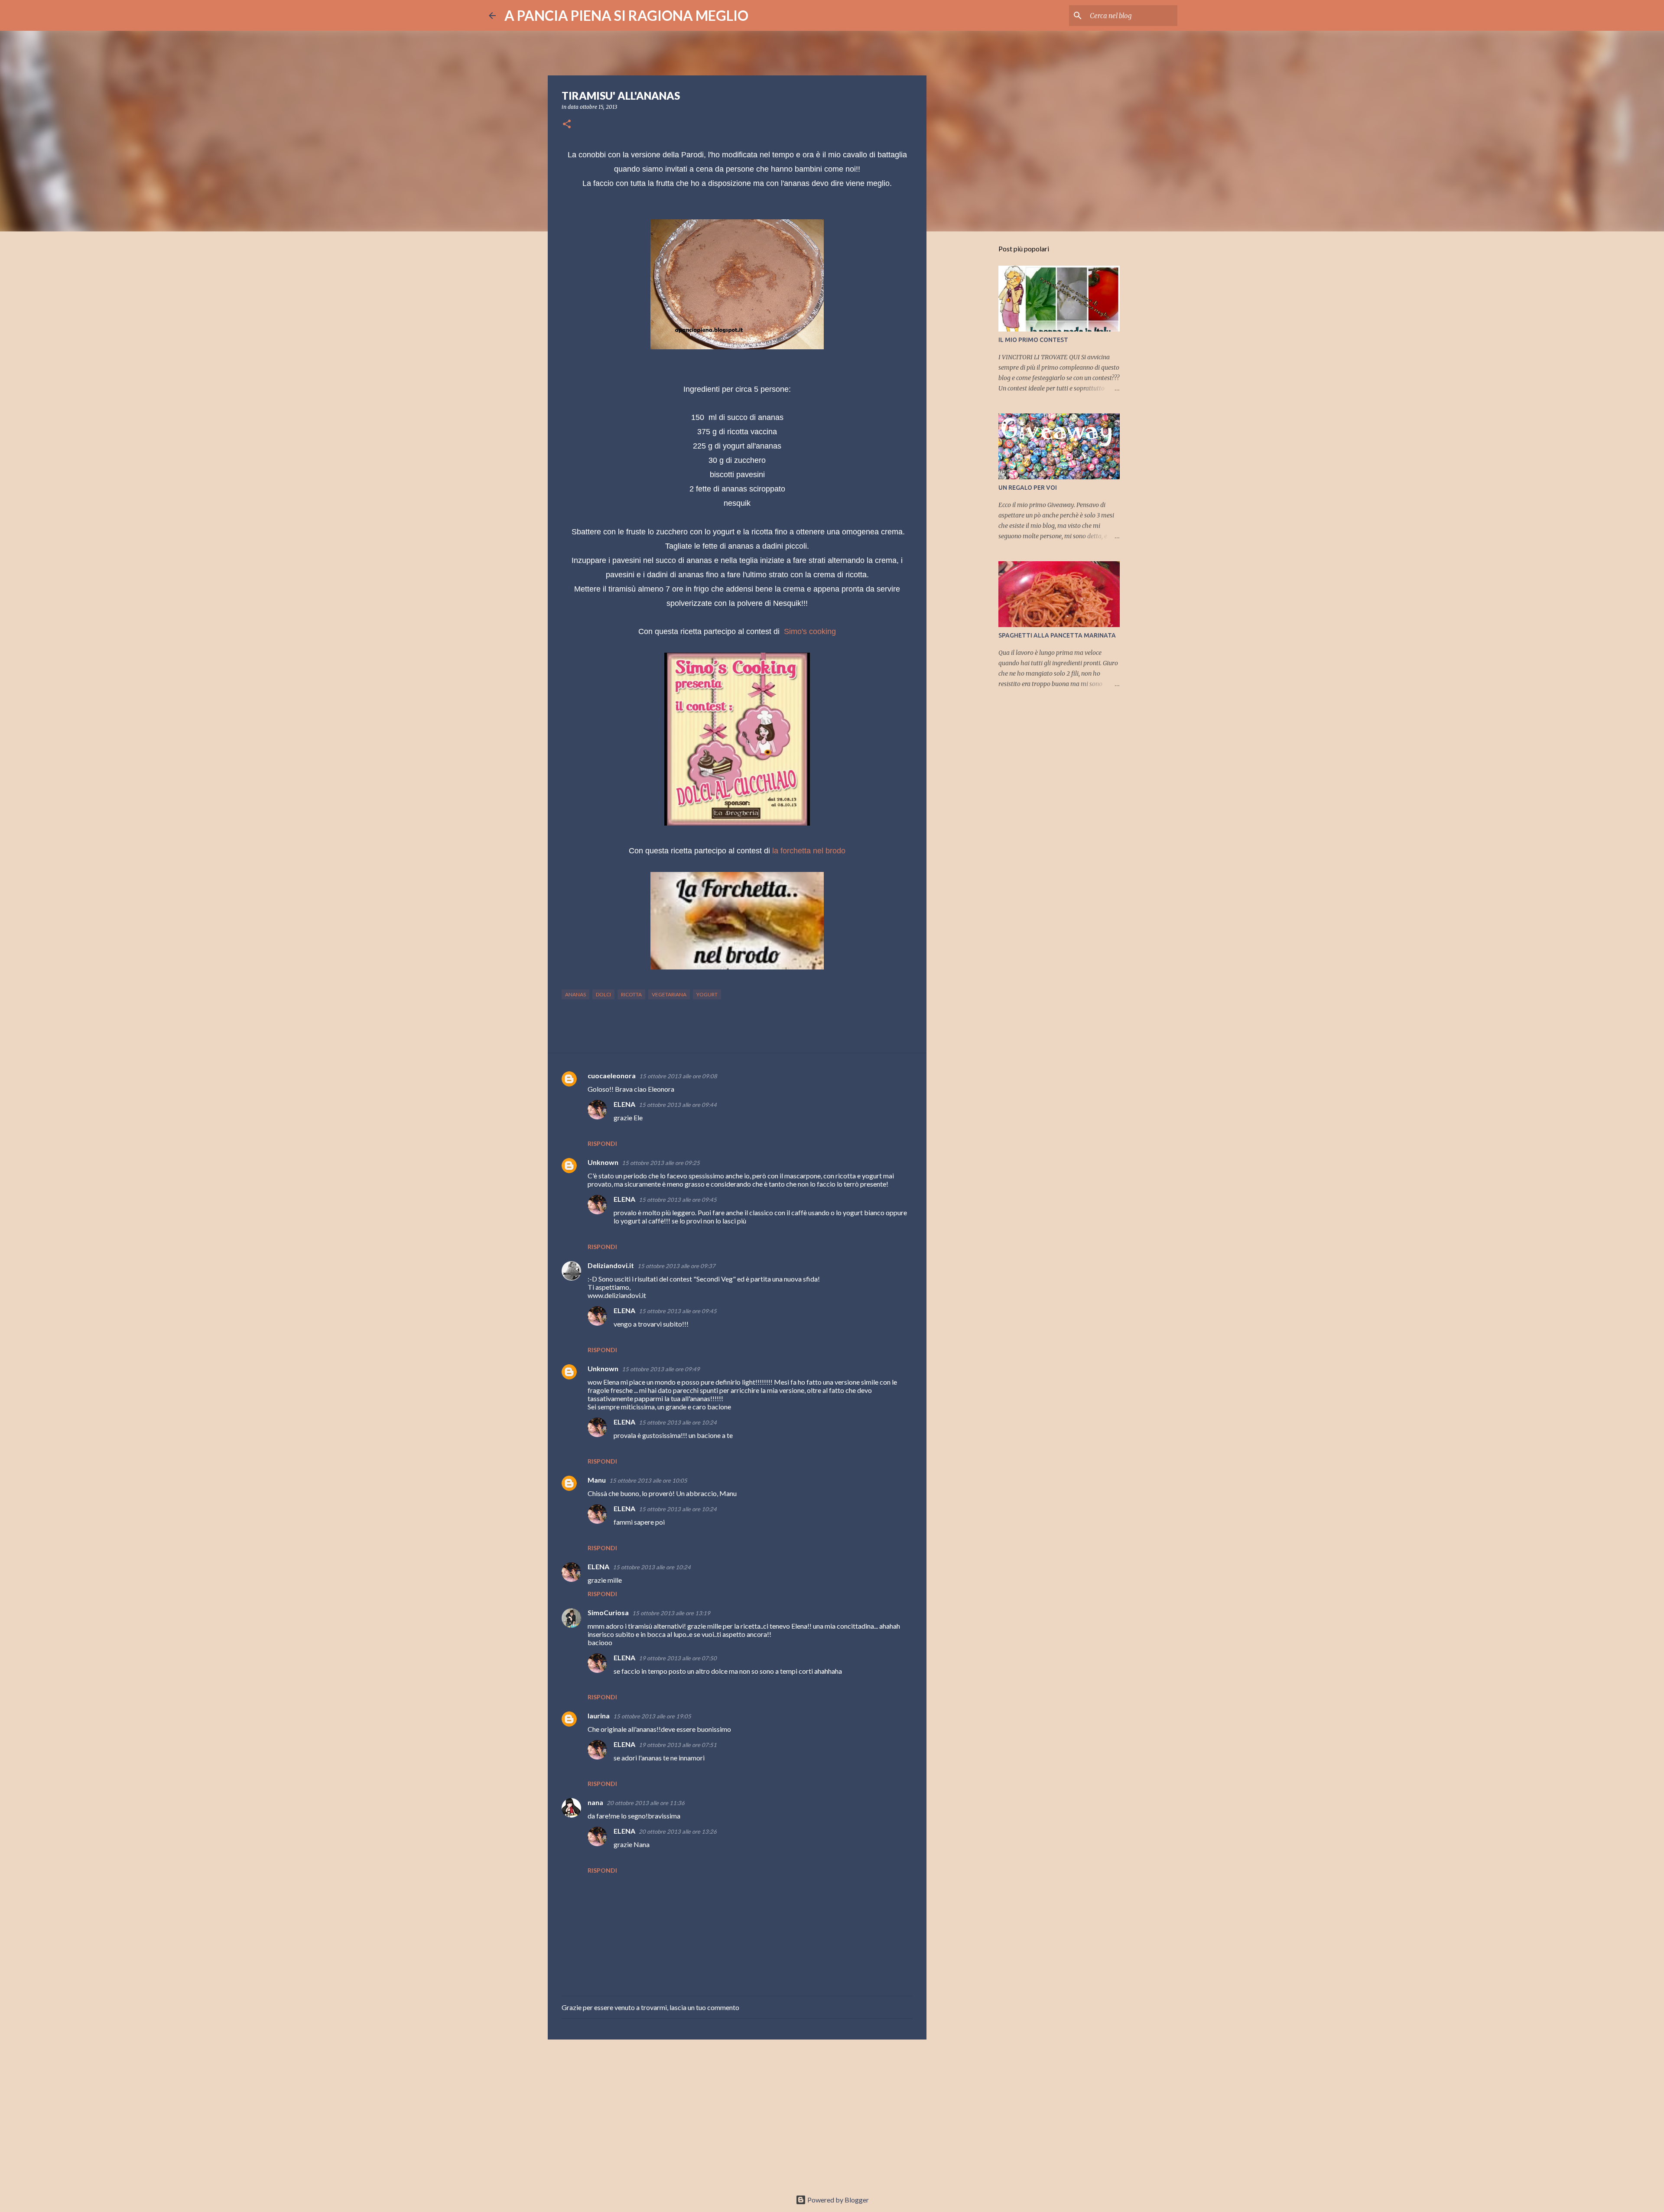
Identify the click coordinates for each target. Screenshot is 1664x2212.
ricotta (631, 994)
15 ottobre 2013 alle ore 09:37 (676, 1266)
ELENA (624, 1104)
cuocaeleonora (612, 1075)
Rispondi (602, 1143)
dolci (603, 994)
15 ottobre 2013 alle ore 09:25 (661, 1163)
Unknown (603, 1162)
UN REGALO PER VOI (1028, 488)
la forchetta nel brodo (809, 851)
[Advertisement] (737, 2113)
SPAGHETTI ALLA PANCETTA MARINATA (1057, 635)
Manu (597, 1480)
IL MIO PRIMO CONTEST (1033, 340)
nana (595, 1802)
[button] (567, 125)
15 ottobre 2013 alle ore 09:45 (678, 1200)
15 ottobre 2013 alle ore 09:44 (678, 1105)
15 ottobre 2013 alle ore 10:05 (648, 1480)
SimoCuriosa (608, 1612)
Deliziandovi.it (611, 1265)
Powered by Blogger (837, 2200)
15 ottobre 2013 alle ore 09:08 (678, 1076)
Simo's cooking (810, 631)
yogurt (707, 994)
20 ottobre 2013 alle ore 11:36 (646, 1803)
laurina (599, 1716)
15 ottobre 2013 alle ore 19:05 (652, 1716)
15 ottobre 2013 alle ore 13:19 (671, 1613)
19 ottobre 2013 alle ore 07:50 (678, 1658)
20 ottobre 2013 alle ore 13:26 (678, 1831)
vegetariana (669, 994)
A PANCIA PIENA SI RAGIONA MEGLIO (626, 15)
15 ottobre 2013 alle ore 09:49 (661, 1369)
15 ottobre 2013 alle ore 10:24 (678, 1422)
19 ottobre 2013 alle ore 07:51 (678, 1745)
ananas (575, 994)
